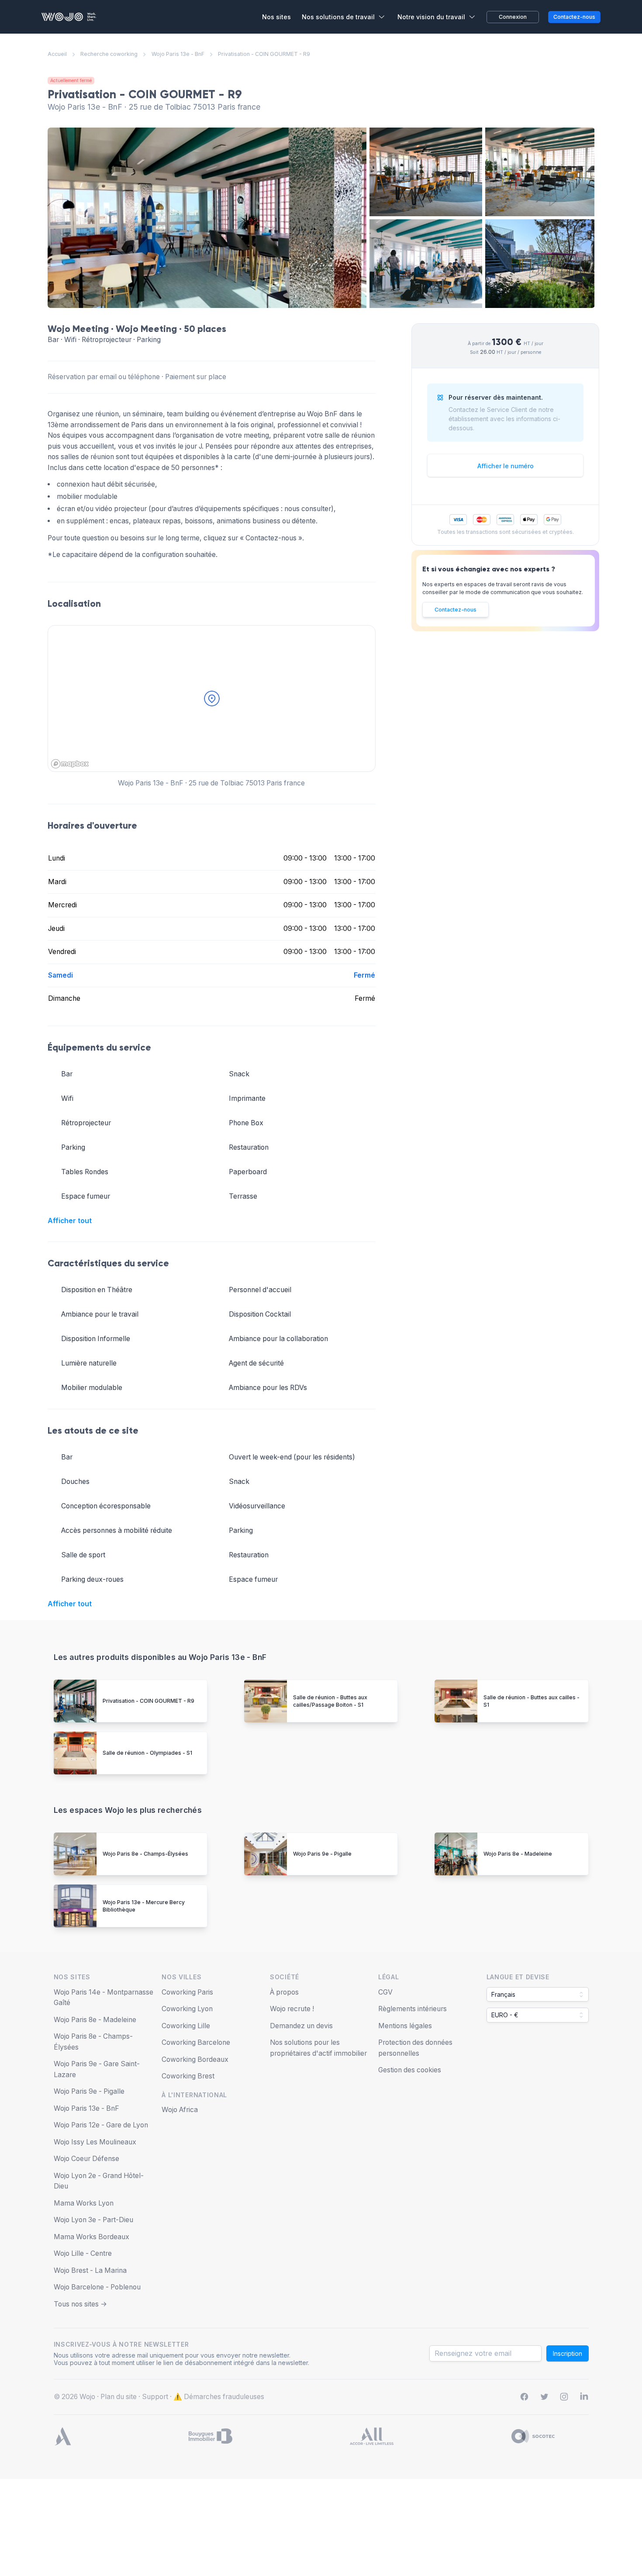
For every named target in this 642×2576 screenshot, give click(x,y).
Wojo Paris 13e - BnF (178, 54)
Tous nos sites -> (80, 2304)
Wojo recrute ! (292, 2009)
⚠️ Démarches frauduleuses (219, 2397)
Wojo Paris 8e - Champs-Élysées (145, 1854)
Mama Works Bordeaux (91, 2237)
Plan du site (119, 2397)
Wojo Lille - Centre (83, 2253)
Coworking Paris (187, 1992)
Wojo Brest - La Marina (90, 2270)
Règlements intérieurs (412, 2009)
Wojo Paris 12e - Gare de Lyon (101, 2125)
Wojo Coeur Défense (86, 2159)
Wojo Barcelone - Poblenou (97, 2287)
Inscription (568, 2353)
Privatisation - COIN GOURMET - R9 (148, 1701)
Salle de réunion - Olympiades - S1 (147, 1753)
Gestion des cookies (410, 2070)
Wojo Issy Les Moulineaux (95, 2142)
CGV (385, 1992)
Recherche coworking (109, 54)
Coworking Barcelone (196, 2042)
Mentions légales (405, 2026)
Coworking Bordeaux (195, 2059)
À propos (284, 1992)
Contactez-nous (456, 610)
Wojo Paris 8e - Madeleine (518, 1854)
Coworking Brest (188, 2076)
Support (155, 2397)
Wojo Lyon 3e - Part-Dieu (93, 2220)
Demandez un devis (301, 2026)
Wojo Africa (180, 2110)
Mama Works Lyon (84, 2203)
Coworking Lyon (187, 2009)
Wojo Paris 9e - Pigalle (322, 1854)
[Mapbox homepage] (70, 764)
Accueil (57, 54)
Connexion (513, 17)
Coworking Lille (186, 2026)
